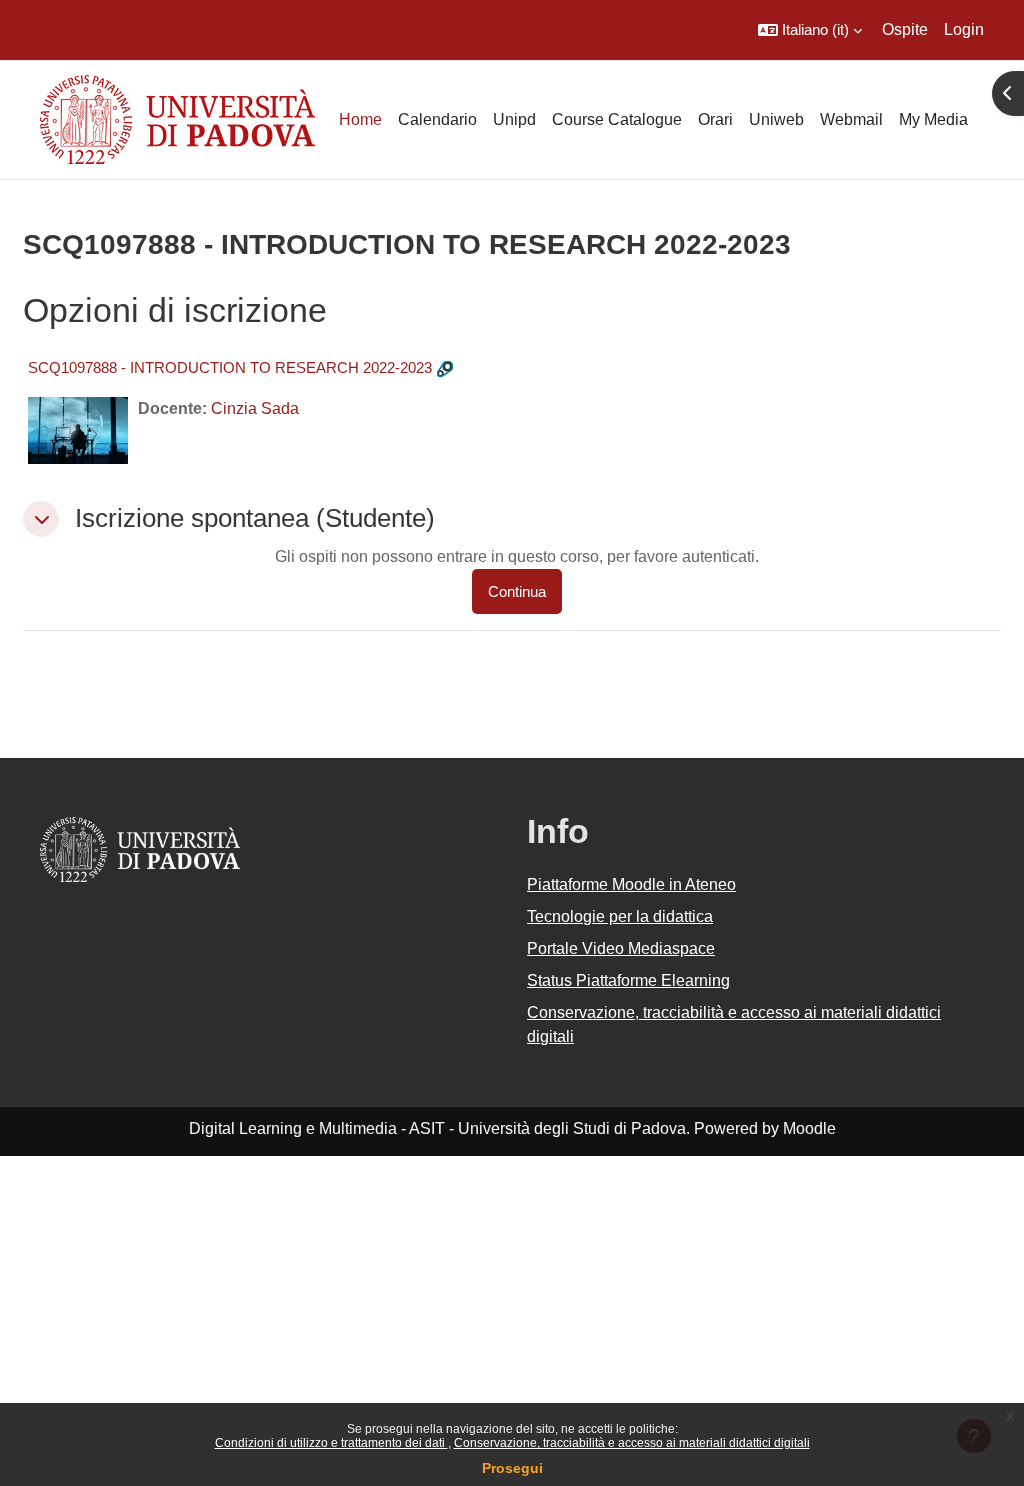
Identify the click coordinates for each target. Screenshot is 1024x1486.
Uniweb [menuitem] (776, 119)
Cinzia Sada (255, 408)
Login (964, 29)
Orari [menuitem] (715, 119)
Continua (517, 591)
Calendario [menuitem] (437, 119)
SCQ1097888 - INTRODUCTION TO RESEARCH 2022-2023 (230, 367)
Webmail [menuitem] (851, 119)
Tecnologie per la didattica (620, 916)
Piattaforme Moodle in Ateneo (631, 884)
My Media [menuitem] (933, 119)
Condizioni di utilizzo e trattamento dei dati (331, 1443)
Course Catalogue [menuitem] (617, 119)
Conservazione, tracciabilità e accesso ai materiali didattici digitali (632, 1443)
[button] (810, 30)
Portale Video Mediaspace (621, 948)
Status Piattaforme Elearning (628, 980)
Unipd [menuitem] (514, 119)
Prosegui (512, 1468)
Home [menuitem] (360, 119)
